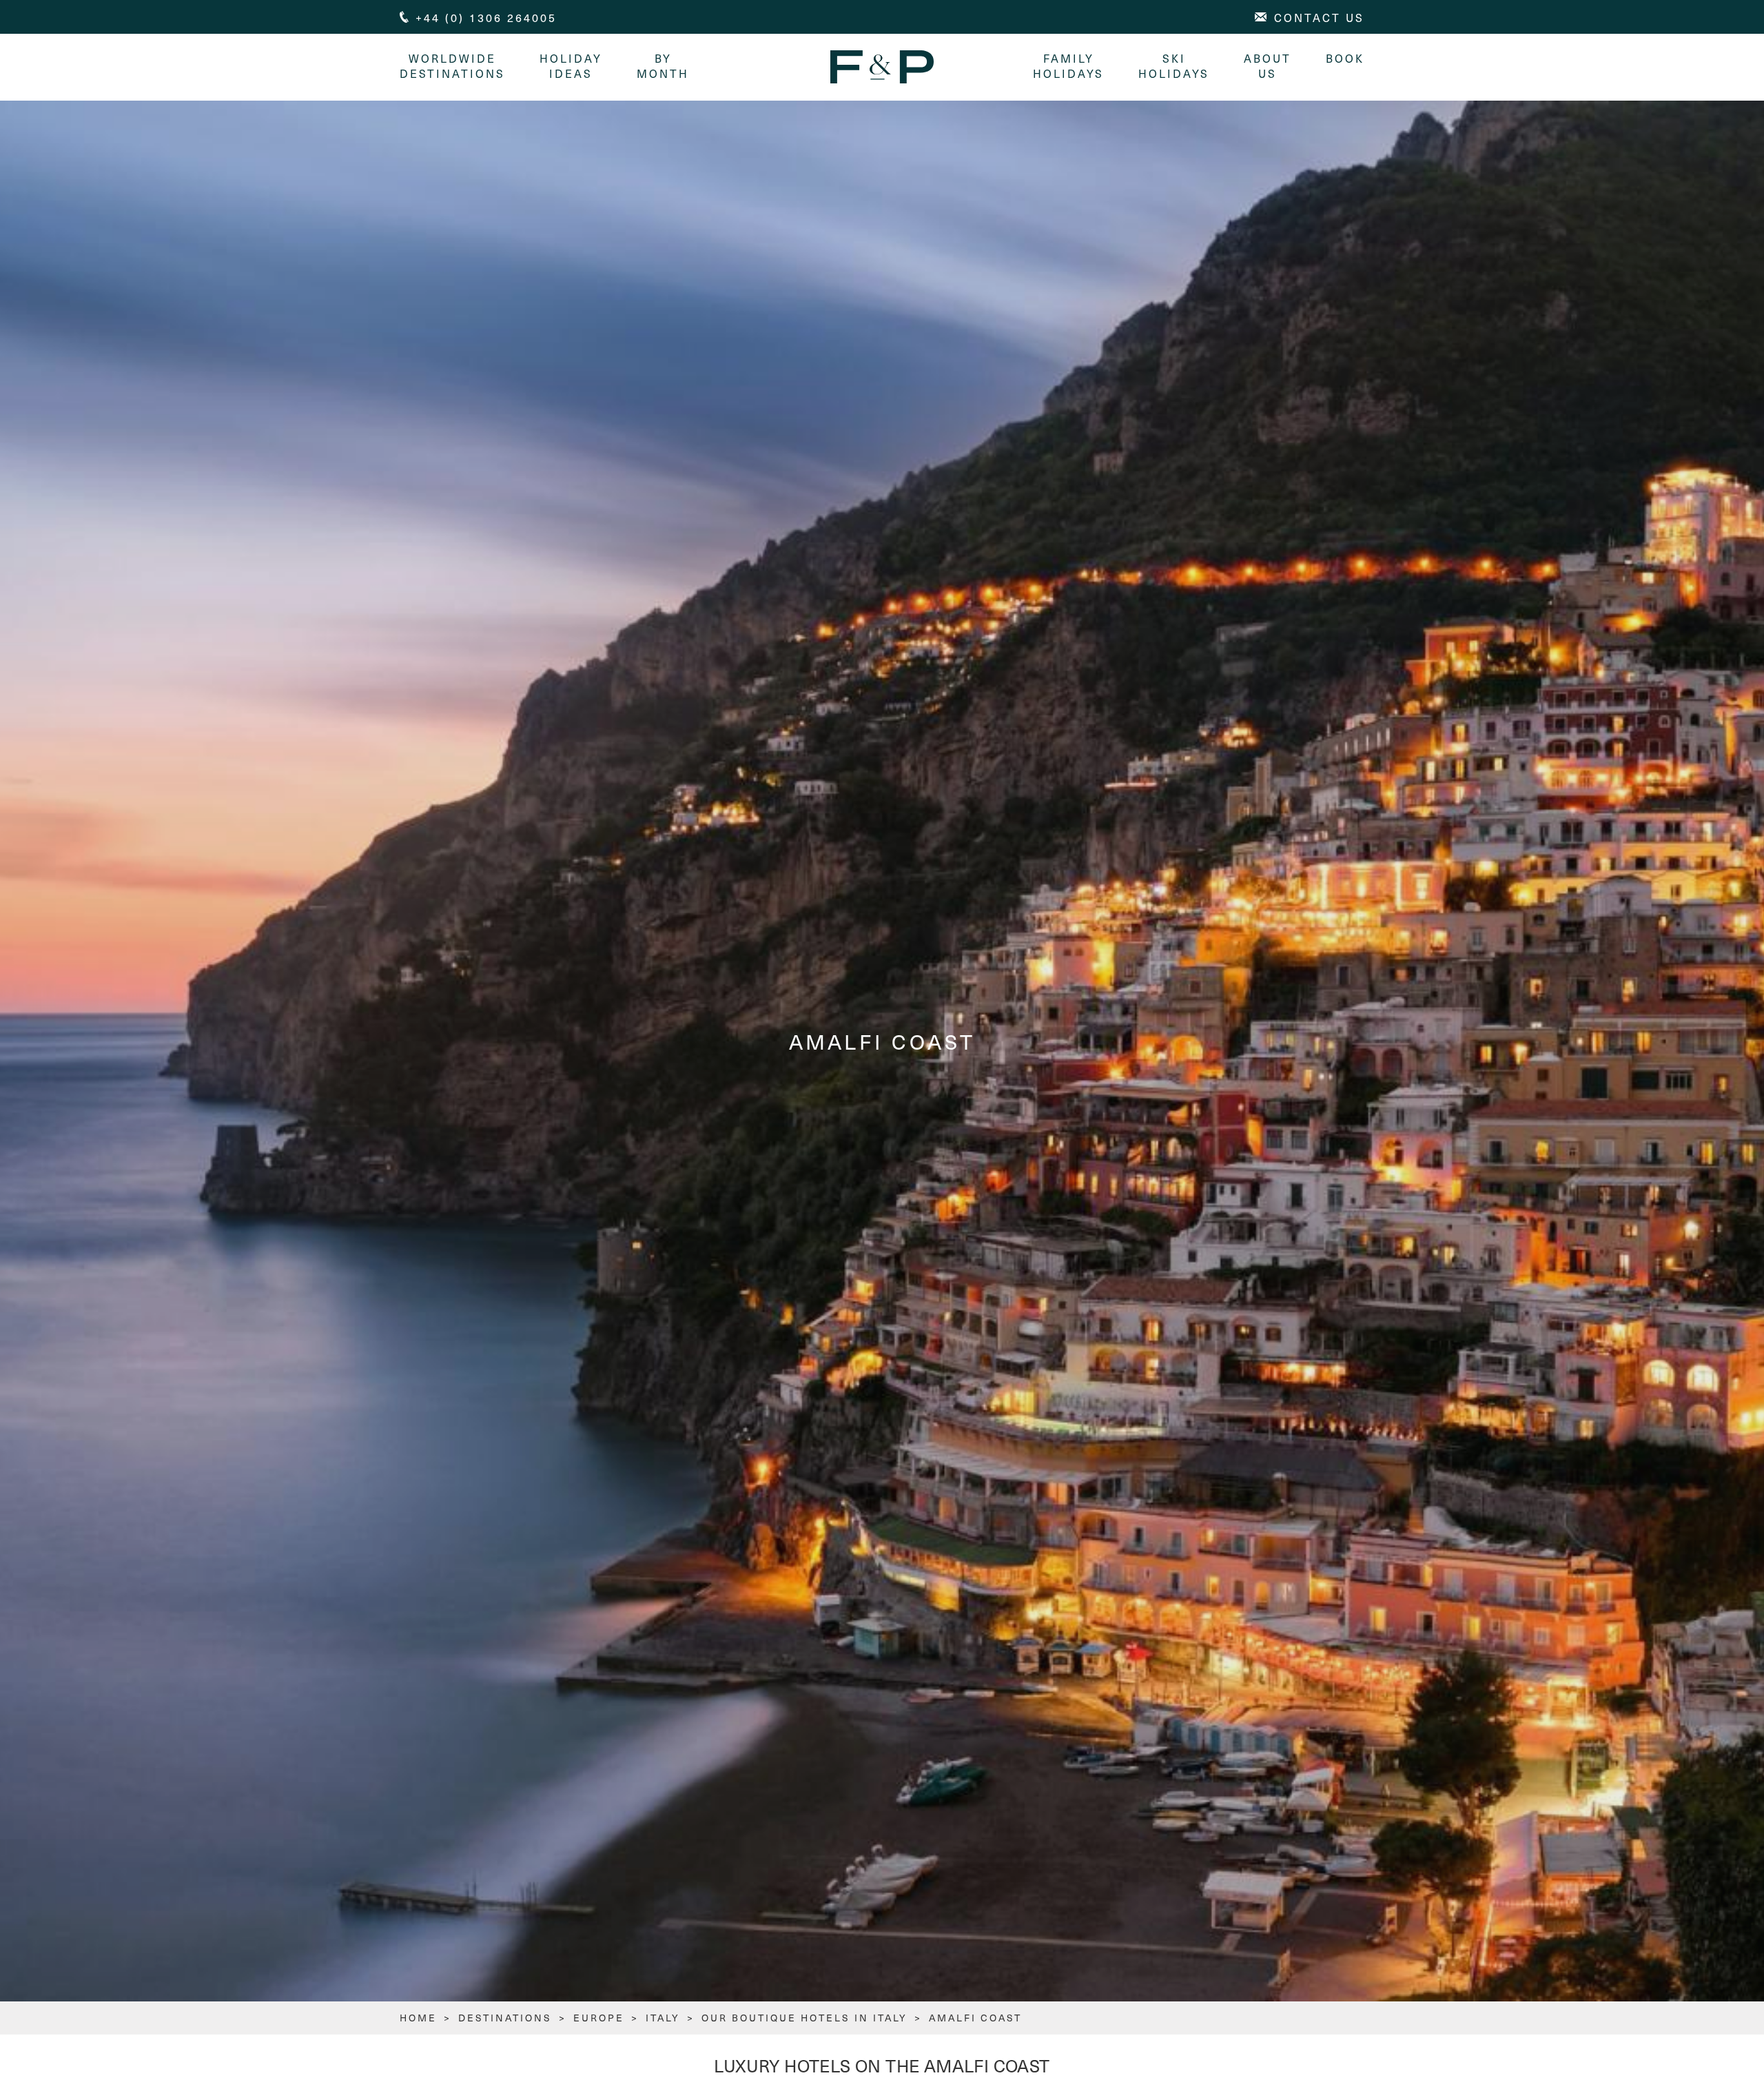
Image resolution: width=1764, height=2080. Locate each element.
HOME (418, 2018)
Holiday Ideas (571, 65)
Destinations (505, 2018)
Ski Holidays (1174, 65)
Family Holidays (1068, 65)
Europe (599, 2018)
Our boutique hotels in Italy (804, 2018)
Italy (663, 2018)
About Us (1268, 65)
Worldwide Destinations (452, 65)
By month (663, 65)
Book (1345, 58)
